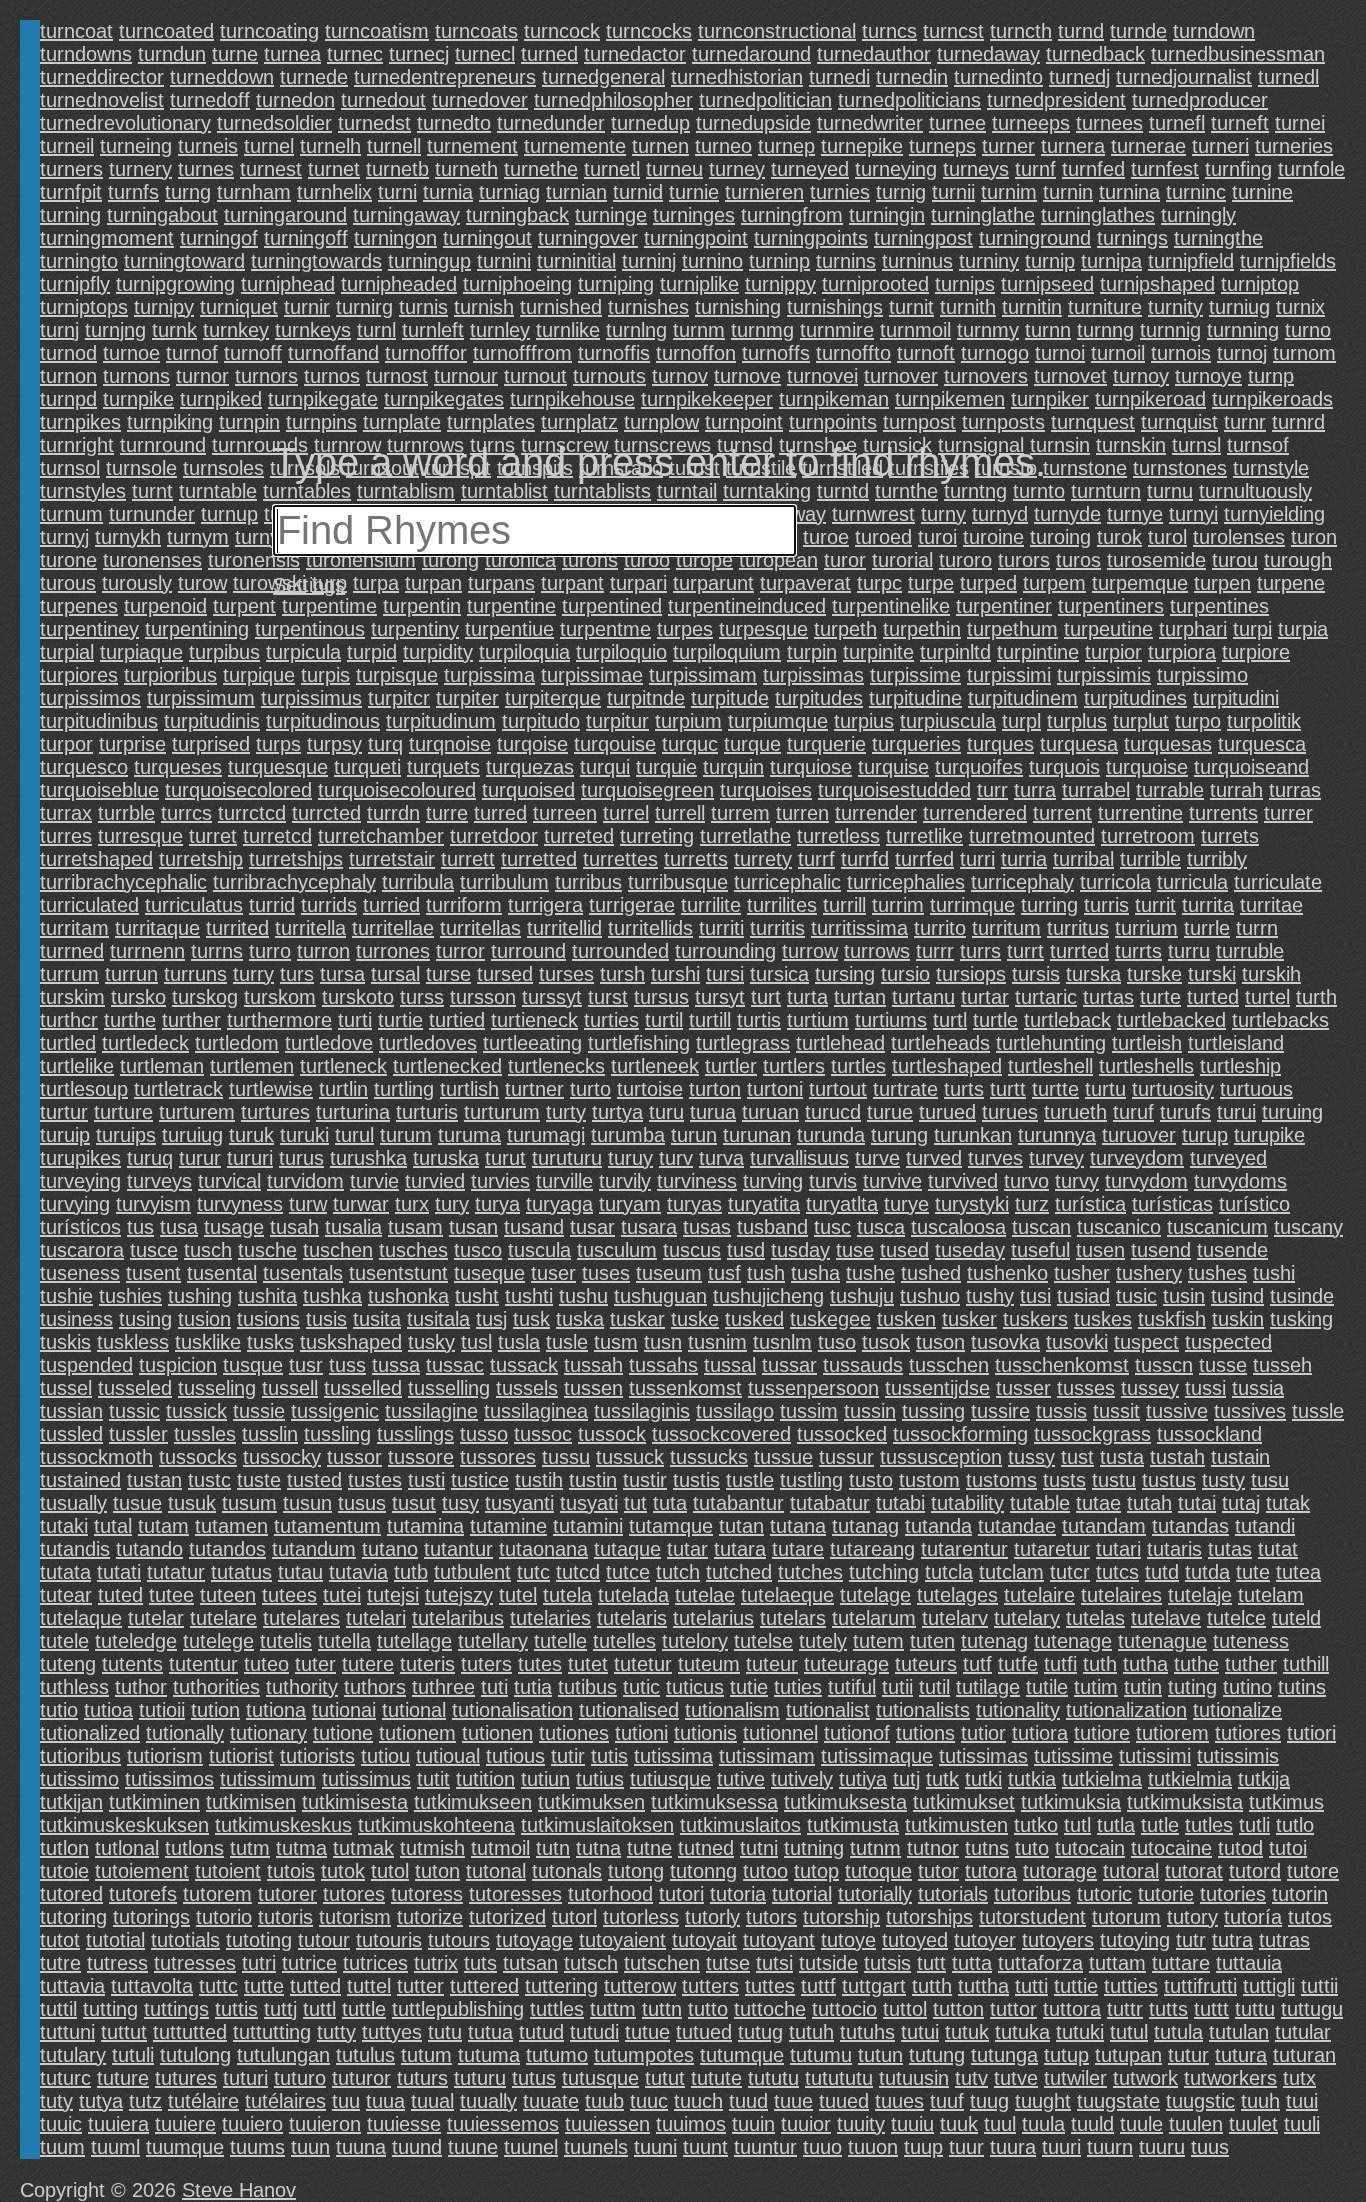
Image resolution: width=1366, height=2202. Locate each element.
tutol (390, 1871)
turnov (680, 376)
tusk (531, 1319)
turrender (876, 813)
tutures (186, 2078)
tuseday (970, 1250)
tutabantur (738, 1503)
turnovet (1070, 376)
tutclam (1011, 1572)
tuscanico (1119, 1227)
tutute (716, 2078)
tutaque (627, 1549)
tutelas (1095, 1618)
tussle (1318, 1411)
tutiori (1311, 1733)
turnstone (1085, 468)
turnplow (661, 422)
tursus (661, 997)
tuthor (141, 1687)
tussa (396, 1365)
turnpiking (170, 422)
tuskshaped (351, 1342)
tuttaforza (1040, 1963)
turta (807, 997)
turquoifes (979, 767)
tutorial (802, 1894)
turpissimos (90, 698)
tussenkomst (685, 1388)
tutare (798, 1549)
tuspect (1146, 1342)
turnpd (68, 399)
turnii (953, 192)
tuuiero (252, 2124)
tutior (983, 1733)
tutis (609, 1756)
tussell (290, 1388)
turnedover (480, 100)
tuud (748, 2101)
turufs (1185, 1112)
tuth (1100, 1664)
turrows (877, 951)
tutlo (1295, 1825)
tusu (1270, 1480)
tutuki (1080, 2032)
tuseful (1040, 1250)
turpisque (397, 675)
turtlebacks (1280, 1020)
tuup (923, 2147)
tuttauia (1249, 1963)
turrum (69, 974)
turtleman (162, 1066)
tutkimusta (853, 1825)
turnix (1300, 307)
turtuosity (1173, 1089)
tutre (60, 1963)
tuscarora (82, 1250)
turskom (280, 997)
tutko (1036, 1825)
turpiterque (553, 698)
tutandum (314, 1549)
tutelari (376, 1618)
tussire (1000, 1411)
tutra (1232, 1940)
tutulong (195, 2055)
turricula (1192, 882)
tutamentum (327, 1526)
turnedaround (751, 54)
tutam (163, 1526)
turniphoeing (517, 284)
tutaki (64, 1526)
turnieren (764, 192)
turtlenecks (556, 1066)
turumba (628, 1135)
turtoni (775, 1089)
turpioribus (170, 675)
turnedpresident (1056, 100)
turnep (786, 146)
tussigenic (335, 1411)
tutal (113, 1526)
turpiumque (778, 721)
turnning (1243, 330)
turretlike (924, 836)
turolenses (1239, 537)
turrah (1236, 790)
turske (1154, 974)
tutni (759, 1848)
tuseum (669, 1273)
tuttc (218, 1986)
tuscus (692, 1250)
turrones (393, 951)
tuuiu (912, 2124)
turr (992, 790)
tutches (810, 1572)
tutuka (1022, 2032)
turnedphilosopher (613, 100)
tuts (480, 1963)
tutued (704, 2032)
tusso (484, 1434)
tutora (991, 1871)
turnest (271, 169)
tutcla (949, 1572)
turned (549, 54)
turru (1189, 951)
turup (1205, 1135)
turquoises (766, 790)
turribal (1083, 859)
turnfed (1093, 169)
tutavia (358, 1572)
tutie (749, 1687)
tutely (823, 1641)
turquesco (84, 767)
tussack (524, 1365)
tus (140, 1227)
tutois (291, 1871)
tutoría (1253, 1917)
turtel (1267, 997)
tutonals (567, 1871)
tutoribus (1032, 1894)
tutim (1096, 1687)
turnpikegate (323, 399)
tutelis (286, 1641)
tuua (385, 2101)
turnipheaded (399, 284)
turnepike (862, 146)
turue (890, 1112)
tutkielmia (1190, 1779)
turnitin (1032, 307)
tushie (66, 1296)
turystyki (972, 1204)
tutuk (967, 2032)
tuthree (443, 1687)
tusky (431, 1342)
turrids (329, 905)
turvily (625, 1181)
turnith (968, 307)
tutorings (151, 1917)
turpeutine (1108, 629)
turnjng (115, 330)
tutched (739, 1572)
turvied (435, 1181)
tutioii (162, 1710)
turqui (605, 767)
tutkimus (1286, 1802)
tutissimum (268, 1779)
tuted (120, 1595)
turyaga (559, 1204)
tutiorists (317, 1756)
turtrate (905, 1089)
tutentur (203, 1664)
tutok (343, 1871)
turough (1298, 560)
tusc (832, 1227)
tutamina (425, 1526)
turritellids (650, 928)
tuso (837, 1342)
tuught (1043, 2101)
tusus (362, 1503)
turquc (690, 744)
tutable (1040, 1503)
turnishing (738, 307)
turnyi (1193, 514)
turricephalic (787, 882)
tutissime (1073, 1756)
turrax (66, 813)
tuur (966, 2147)
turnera (1073, 146)
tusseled (135, 1388)
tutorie (1166, 1894)
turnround (163, 445)
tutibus (587, 1687)
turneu (674, 169)
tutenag (994, 1641)
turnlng (636, 330)
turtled (68, 1043)
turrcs (186, 813)
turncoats (476, 31)
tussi (1205, 1388)
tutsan (530, 1963)
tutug (760, 2032)
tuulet (1253, 2124)
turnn (1048, 330)
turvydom (1146, 1181)
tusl (476, 1342)
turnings (1132, 238)
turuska (446, 1158)
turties (611, 1020)
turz (1032, 1204)
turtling (404, 1089)
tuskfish (1172, 1319)
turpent (244, 606)
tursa (342, 974)
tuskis (65, 1342)
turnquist (1179, 422)
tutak (1288, 1503)
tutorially (875, 1894)
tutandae (1017, 1526)
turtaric (1046, 997)
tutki (983, 1779)
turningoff (306, 238)
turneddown (222, 77)
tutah (1149, 1503)
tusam (415, 1227)
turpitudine (915, 698)
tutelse (763, 1641)
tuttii (1319, 1986)
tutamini (588, 1526)
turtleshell (1050, 1066)
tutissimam (767, 1756)
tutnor (933, 1848)
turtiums (891, 1020)
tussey (1150, 1388)
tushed (931, 1273)
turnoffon (696, 353)
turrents (1223, 813)
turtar (985, 997)
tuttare (1181, 1963)
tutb (411, 1572)
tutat (1278, 1549)
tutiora (1040, 1733)
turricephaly (1022, 882)
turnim (1009, 192)
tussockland (1209, 1434)
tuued (844, 2101)
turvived (963, 1181)
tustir (645, 1480)
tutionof (857, 1733)
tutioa (108, 1710)
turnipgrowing (175, 284)
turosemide (1156, 560)
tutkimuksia (1071, 1802)
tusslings (415, 1434)
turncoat (76, 31)
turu (666, 1112)
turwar (361, 1204)
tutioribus (80, 1756)
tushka (332, 1296)
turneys (976, 169)
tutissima (673, 1756)
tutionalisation (512, 1710)
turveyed (1228, 1158)
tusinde (1302, 1296)
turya (497, 1204)
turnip (1050, 261)
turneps (942, 146)
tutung (937, 2055)
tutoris (285, 1917)
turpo (1198, 721)
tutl (1077, 1825)
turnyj (64, 537)
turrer (1288, 813)
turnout (535, 376)
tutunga (1004, 2055)
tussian (71, 1411)
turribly (1217, 859)
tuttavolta (152, 1986)
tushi (1274, 1273)
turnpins (321, 422)
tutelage (875, 1595)
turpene (1291, 583)
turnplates (491, 422)
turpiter (467, 698)
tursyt (720, 997)
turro (270, 951)
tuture (123, 2078)
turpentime (329, 606)
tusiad (1083, 1296)
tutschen (662, 1963)
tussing (933, 1411)
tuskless (133, 1342)
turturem (197, 1112)
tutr (1191, 1940)
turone (68, 560)
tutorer (287, 1894)
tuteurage (846, 1664)
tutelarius (713, 1618)
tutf (977, 1664)
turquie (666, 767)
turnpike (138, 399)
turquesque (278, 767)
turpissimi (1009, 675)
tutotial (115, 1940)
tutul (1129, 2032)
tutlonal (127, 1848)
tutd (1162, 1572)
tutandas (1190, 1526)
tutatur (176, 1572)
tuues (899, 2101)
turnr (1245, 422)
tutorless (641, 1917)
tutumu (821, 2055)
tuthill (1306, 1664)
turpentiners (1111, 606)
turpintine (1038, 652)
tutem (878, 1641)
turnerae (1148, 146)
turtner (534, 1089)
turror (460, 951)
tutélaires (285, 2101)
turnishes (648, 307)
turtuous (1256, 1089)
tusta (1122, 1457)
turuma (469, 1135)
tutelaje (1200, 1595)
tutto (708, 2009)
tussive (1177, 1411)
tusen (1100, 1250)
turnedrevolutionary (125, 123)
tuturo (300, 2078)
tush (766, 1273)
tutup (1066, 2055)
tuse (855, 1250)
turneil (67, 146)
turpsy (334, 744)
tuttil (58, 2009)
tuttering (561, 1986)
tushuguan (660, 1296)
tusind (1237, 1296)
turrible (1150, 859)
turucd (833, 1112)
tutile (1047, 1687)
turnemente (575, 146)
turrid (272, 905)
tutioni (641, 1733)
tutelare (223, 1618)
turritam (74, 928)
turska (1093, 974)
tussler (138, 1434)
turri (977, 859)
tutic (641, 1687)
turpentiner (1004, 606)
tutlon (64, 1848)
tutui (920, 2032)
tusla (519, 1342)
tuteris (427, 1664)
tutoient (228, 1871)
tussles (205, 1434)
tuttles (557, 2009)
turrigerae (632, 905)
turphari (1193, 629)
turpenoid (165, 606)
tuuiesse (404, 2124)
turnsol (70, 468)
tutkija (1264, 1779)
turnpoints (833, 422)
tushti (529, 1296)
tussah (593, 1365)
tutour (324, 1940)
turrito (940, 928)
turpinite (878, 652)
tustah (1177, 1457)
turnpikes (80, 422)
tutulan (1239, 2032)
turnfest (1165, 169)
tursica (779, 974)
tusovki (1077, 1342)
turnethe (541, 169)
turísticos (80, 1227)
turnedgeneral (603, 77)
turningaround (285, 215)
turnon (68, 376)
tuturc (65, 2078)
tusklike (208, 1342)
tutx (1299, 2078)
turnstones (1180, 468)
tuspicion (178, 1365)
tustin (593, 1480)
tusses (1086, 1388)
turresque (140, 836)
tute (1253, 1572)
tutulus (365, 2055)
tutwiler (1075, 2078)
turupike (1269, 1135)
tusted (314, 1480)
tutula (1178, 2032)
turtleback (1067, 1020)
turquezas (530, 767)
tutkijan (71, 1802)
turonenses (152, 560)
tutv (971, 2078)
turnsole (141, 468)
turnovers (986, 376)
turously (137, 583)
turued (947, 1112)
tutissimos (169, 1779)
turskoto (358, 997)
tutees (289, 1595)
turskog (205, 997)
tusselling (449, 1388)
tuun (310, 2147)
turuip (65, 1135)
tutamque (671, 1526)
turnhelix (334, 192)
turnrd (1298, 422)
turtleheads (940, 1043)
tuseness (80, 1273)
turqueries (916, 744)
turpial (67, 652)
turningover (588, 238)
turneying (896, 169)
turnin (1068, 192)
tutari (1118, 1549)
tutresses (195, 1963)
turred (500, 813)
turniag (509, 192)
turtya (617, 1112)
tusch (208, 1250)
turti (355, 1020)
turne (235, 54)
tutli (1254, 1825)
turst (608, 997)
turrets (1230, 836)
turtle (995, 1020)
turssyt (552, 997)
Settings (309, 585)
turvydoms (1240, 1181)
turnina (1129, 192)
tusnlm (782, 1342)
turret (213, 836)
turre (447, 813)
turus (301, 1158)
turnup (229, 514)
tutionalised (629, 1710)
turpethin (922, 629)
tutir (568, 1756)
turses (566, 974)
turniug (1239, 307)
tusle (567, 1342)
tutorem (217, 1894)
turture (123, 1112)
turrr (935, 951)
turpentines (1219, 606)
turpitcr (399, 698)
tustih (539, 1480)
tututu (773, 2078)
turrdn (393, 813)
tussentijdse (937, 1388)
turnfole (1311, 169)
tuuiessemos (503, 2124)
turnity (1175, 307)
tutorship (841, 1917)
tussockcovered (721, 1434)
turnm (699, 330)
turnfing (1238, 169)
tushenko (1007, 1273)
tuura (1013, 2147)
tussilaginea (536, 1411)
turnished (561, 307)
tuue (793, 2101)
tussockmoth (96, 1457)
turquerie (826, 744)
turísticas (1172, 1204)
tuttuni (67, 2032)
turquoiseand (1251, 767)
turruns (195, 974)
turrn (1257, 928)
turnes (206, 169)
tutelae (705, 1595)
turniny (989, 261)
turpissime (915, 675)
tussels (527, 1388)
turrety (763, 859)
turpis (325, 675)
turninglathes (1098, 215)
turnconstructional (777, 31)
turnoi (1060, 353)
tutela (567, 1595)
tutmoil (500, 1848)
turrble (126, 813)
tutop (816, 1871)
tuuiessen (607, 2124)
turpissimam (703, 675)
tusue (137, 1503)
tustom (929, 1480)
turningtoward (184, 261)
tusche (267, 1250)
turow (202, 583)
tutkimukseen (473, 1802)
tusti (426, 1480)
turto (590, 1089)
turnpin (249, 422)
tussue (783, 1457)
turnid (638, 192)
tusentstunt (398, 1273)
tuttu (1255, 2009)
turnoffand (333, 353)
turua (713, 1112)
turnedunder (551, 123)
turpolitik (1264, 721)
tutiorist (241, 1756)
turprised (211, 744)
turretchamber (381, 836)
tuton (437, 1871)
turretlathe (745, 836)
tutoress (427, 1894)
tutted (315, 1986)
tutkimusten (956, 1825)
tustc (209, 1480)
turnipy (164, 307)
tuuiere (185, 2124)
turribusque (678, 882)
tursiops (971, 974)
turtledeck (145, 1043)
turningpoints (811, 238)
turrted (1079, 951)
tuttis (236, 2009)
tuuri (1061, 2147)
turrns (217, 951)
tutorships (929, 1917)
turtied (457, 1020)
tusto (871, 1480)
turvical (229, 1181)
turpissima (489, 675)
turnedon (295, 100)
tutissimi (1155, 1756)
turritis (777, 928)
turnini (504, 261)
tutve (1016, 2078)
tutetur (643, 1664)
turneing (136, 146)
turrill (844, 905)
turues (1010, 1112)
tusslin (270, 1434)
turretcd (277, 836)
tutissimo (79, 1779)
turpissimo (1202, 675)
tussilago (735, 1411)
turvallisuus (799, 1158)
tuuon (873, 2147)
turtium (818, 1020)
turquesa (1079, 744)
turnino (712, 261)
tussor (354, 1457)
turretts (696, 859)
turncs (889, 31)
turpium (688, 721)
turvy (1077, 1181)
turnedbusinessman (1238, 54)
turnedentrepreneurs (445, 77)
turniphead (288, 284)
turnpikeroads (1272, 399)
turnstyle (1271, 468)
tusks (270, 1342)
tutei (342, 1595)
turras (1295, 790)
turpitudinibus (99, 721)
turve (877, 1158)
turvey (1056, 1158)
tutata (65, 1572)
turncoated (166, 31)
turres (66, 836)
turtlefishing (639, 1043)
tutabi (900, 1503)
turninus (917, 261)
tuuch (698, 2101)
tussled (71, 1434)
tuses (606, 1273)
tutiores (1248, 1733)
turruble (1250, 951)
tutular (1303, 2032)
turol (1167, 537)
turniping (616, 284)
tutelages (957, 1595)
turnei (1300, 123)
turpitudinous (323, 721)
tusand (534, 1227)
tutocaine (1171, 1848)
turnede (314, 77)
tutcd (578, 1572)
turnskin (1131, 445)
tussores (498, 1457)
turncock (562, 31)
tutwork (1145, 2078)
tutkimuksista (1185, 1802)
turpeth (845, 629)
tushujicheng (768, 1296)
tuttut (124, 2032)
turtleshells (1146, 1066)
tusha (815, 1273)
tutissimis (1238, 1756)
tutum (426, 2055)
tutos (1310, 1917)
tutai (1197, 1503)
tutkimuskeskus (283, 1825)
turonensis (254, 560)
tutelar (156, 1618)
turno (1308, 330)
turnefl (1177, 123)
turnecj (419, 54)
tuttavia (72, 1986)
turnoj (1242, 353)
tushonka (408, 1296)
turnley (500, 330)
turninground (1035, 238)
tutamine (508, 1526)
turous (68, 583)
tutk (942, 1779)
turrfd (865, 859)
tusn (663, 1342)
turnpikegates (444, 399)
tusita (377, 1319)
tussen (593, 1388)
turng (188, 192)
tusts (1064, 1480)
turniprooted (875, 284)
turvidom (305, 1181)
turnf (1035, 169)
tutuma (489, 2055)
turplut (1141, 721)
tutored (71, 1894)
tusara (649, 1227)
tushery (1149, 1273)
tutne (649, 1848)
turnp (1271, 376)
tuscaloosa (958, 1227)
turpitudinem (1023, 698)
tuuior (806, 2124)
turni (397, 192)
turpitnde (646, 698)
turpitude (730, 698)
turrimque (972, 905)
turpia (1303, 629)
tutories (1233, 1894)
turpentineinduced (747, 606)
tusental (222, 1273)
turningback (517, 215)
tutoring (73, 1917)
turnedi (839, 77)
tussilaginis (642, 1411)
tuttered (484, 1986)
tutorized (507, 1917)
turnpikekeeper (707, 399)
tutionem (417, 1733)
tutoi (1288, 1848)
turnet (334, 169)
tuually (488, 2101)
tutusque (600, 2078)
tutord (1255, 1871)
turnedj (1079, 77)
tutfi (1060, 1664)
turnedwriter (870, 123)
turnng (1105, 330)
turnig (901, 192)
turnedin (912, 77)
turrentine (1140, 813)
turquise (893, 767)
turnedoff (210, 100)
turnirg (364, 307)
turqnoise (450, 744)
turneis (208, 146)
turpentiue (509, 629)
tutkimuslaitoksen (597, 1825)
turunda (831, 1135)
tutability (967, 1503)
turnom (1304, 353)
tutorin (1300, 1894)
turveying (80, 1181)
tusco (478, 1250)
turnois (1181, 353)
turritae (1271, 905)
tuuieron (325, 2124)
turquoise (1147, 767)
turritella (310, 928)
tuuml (115, 2147)
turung (899, 1135)
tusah (294, 1227)
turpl (1021, 721)
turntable (218, 491)
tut (635, 1503)
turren (802, 813)
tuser (553, 1273)
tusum (249, 1503)
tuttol (905, 2009)
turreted (579, 836)
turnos (332, 376)
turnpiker (1050, 399)
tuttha (983, 1986)
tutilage (988, 1687)
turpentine (511, 606)
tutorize (430, 1917)
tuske (695, 1319)
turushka (368, 1158)
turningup (429, 261)
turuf (1133, 1112)
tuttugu (1312, 2009)
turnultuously (1255, 491)
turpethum (1012, 629)
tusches (413, 1250)
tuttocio (844, 2009)
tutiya (863, 1779)
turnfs (133, 192)
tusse (1223, 1365)
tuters (486, 1664)
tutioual (448, 1756)
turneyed (810, 169)
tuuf (947, 2101)
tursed (505, 974)
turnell (394, 146)
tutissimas (983, 1756)
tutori (681, 1894)
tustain (1240, 1457)
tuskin (1238, 1319)
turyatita (764, 1204)
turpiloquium (727, 652)
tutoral (1131, 1871)
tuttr (1125, 2009)
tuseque (489, 1273)
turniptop (1260, 284)
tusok (886, 1342)
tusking (1301, 1319)
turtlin (343, 1089)
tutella (344, 1641)
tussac (455, 1365)
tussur (846, 1457)
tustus (1169, 1480)
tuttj (280, 2009)
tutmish (432, 1848)
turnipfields (1288, 261)
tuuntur (765, 2147)
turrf (816, 859)
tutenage (1073, 1641)
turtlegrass (743, 1043)
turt (766, 997)
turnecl (485, 54)
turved (934, 1158)
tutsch (591, 1963)
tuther (1251, 1664)
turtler (731, 1066)
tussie (259, 1411)
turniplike (699, 284)
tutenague (1162, 1641)
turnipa (1111, 261)
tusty (1223, 1480)
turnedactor (635, 54)
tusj (491, 1319)
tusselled (363, 1388)
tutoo (765, 1871)
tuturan (1304, 2055)
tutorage (1060, 1871)
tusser (1023, 1388)
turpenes (79, 606)
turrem (740, 813)
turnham (254, 192)
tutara (740, 1549)
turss (422, 997)
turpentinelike (891, 606)
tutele (64, 1641)
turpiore (1256, 652)
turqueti (367, 767)
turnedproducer (1200, 100)
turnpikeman (834, 399)
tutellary (493, 1641)
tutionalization (1126, 1710)
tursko (138, 997)
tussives (1250, 1411)
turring (1049, 905)
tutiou (385, 1756)
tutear (66, 1595)
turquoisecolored (238, 790)
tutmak (363, 1848)
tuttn (662, 2009)
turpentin (422, 606)
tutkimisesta (355, 1802)
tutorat (1194, 1871)
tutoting (259, 1940)
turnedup (650, 123)
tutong (636, 1871)
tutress (117, 1963)
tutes (540, 1664)
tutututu (839, 2078)
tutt (931, 1963)
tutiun (545, 1779)
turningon (395, 238)
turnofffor (426, 353)
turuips (126, 1135)
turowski (269, 583)
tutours (459, 1940)
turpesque (763, 629)
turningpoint (696, 238)
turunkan (973, 1135)
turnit (911, 307)
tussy (1031, 1457)
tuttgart (874, 1986)
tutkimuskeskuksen (124, 1825)
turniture (1105, 307)
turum (406, 1135)
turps (278, 744)
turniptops (84, 307)
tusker (969, 1319)
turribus (588, 882)
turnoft (926, 353)
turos (1078, 560)
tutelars (793, 1618)
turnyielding (1274, 514)
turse (448, 974)
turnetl (612, 169)
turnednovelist (102, 100)
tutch (678, 1572)
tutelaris (632, 1618)
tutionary (268, 1733)
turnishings (835, 307)
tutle (1160, 1825)
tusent (153, 1273)
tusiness (76, 1319)
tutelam (1271, 1595)
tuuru (1162, 2147)
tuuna (361, 2147)
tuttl (319, 2009)
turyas (694, 1204)
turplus (1077, 721)
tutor (938, 1871)
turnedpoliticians (909, 100)
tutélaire (203, 2101)
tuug (989, 2101)
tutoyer (985, 1940)
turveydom (1137, 1158)
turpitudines (1135, 698)
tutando (149, 1549)
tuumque (185, 2147)
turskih (1271, 974)
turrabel (1096, 790)
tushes (1217, 1273)
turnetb (397, 169)
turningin (887, 215)
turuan (770, 1112)
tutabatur (830, 1503)
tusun (307, 1503)
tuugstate (1118, 2101)
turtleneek (655, 1066)
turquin (733, 767)
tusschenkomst (1062, 1365)
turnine (1262, 192)
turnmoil (915, 330)
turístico (1254, 1204)
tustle (750, 1480)
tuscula (539, 1250)
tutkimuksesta (845, 1802)
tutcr (1070, 1572)
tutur (1188, 2055)
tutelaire (1039, 1595)
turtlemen (252, 1066)
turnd (1081, 31)
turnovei (822, 376)
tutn (553, 1848)
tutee (171, 1595)
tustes (375, 1480)
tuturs (422, 2078)
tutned (706, 1848)
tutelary (1027, 1618)
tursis (1036, 974)
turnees (1109, 123)
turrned (72, 951)
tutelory (695, 1641)
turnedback (1095, 54)
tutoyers (1058, 1940)
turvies (500, 1181)
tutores (354, 1894)
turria (1024, 859)
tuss (347, 1365)
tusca (881, 1227)
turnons (136, 376)
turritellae (393, 928)
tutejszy (459, 1595)
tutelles (624, 1641)
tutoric (1104, 1894)
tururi (250, 1158)
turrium (1146, 928)
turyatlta (842, 1204)
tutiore (1102, 1733)
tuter (315, 1664)
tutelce (1236, 1618)
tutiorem (1172, 1733)
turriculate (1278, 882)
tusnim (717, 1342)
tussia (1258, 1388)
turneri (1220, 146)
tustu (1114, 1480)
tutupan (1128, 2055)
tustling (811, 1480)
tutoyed (915, 1940)
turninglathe (983, 215)
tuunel (531, 2147)
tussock (612, 1434)
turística (1090, 1204)
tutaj (1241, 1503)
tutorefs (143, 1894)
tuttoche (770, 2009)
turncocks (649, 31)
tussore (421, 1457)
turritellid (564, 928)
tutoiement (142, 1871)
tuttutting (272, 2032)
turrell (680, 813)
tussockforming (960, 1434)
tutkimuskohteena (436, 1825)
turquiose (811, 767)
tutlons (194, 1848)
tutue (647, 2032)
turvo (1026, 1181)
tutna (598, 1848)
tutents (132, 1664)
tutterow (640, 1986)
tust (1077, 1457)
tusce (154, 1250)
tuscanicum (1217, 1227)
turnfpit (71, 192)
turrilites (782, 905)
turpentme (605, 629)
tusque (253, 1365)
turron (323, 951)
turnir (307, 307)
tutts (1168, 2009)
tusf (724, 1273)
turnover (901, 376)
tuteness (1251, 1641)
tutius (600, 1779)
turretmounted (1032, 836)
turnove (747, 376)
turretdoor (494, 836)
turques (1000, 744)
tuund (417, 2147)
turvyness (240, 1204)
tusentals (303, 1273)
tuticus (695, 1687)
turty (566, 1112)
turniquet (239, 307)
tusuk (192, 1503)
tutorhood (610, 1894)
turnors (266, 376)
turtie (400, 1020)
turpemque (1140, 583)
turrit (1155, 905)
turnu (1170, 491)
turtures (275, 1112)
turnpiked (221, 399)
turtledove (329, 1043)
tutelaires (1121, 1595)
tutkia (1032, 1779)
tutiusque (670, 1779)
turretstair (392, 859)
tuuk (959, 2124)
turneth (466, 169)
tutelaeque (787, 1595)
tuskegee (830, 1319)
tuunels (596, 2147)
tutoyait (704, 1940)
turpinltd (955, 652)
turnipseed (1047, 284)
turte (1160, 997)
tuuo (822, 2147)
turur (200, 1158)
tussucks (709, 1457)
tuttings (176, 2009)
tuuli (1302, 2124)
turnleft (433, 330)
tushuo (930, 1296)
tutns (987, 1848)
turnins (846, 261)
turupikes (80, 1158)
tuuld (1092, 2124)
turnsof (1258, 445)
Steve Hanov (239, 2190)
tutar (687, 1549)
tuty (56, 2101)
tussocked (842, 1434)
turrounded (620, 951)
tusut (414, 1503)
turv (676, 1158)
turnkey (236, 330)
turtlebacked (1171, 1020)
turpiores (79, 675)
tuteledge (136, 1641)
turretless (838, 836)
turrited (237, 928)
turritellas (480, 928)
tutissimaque (877, 1756)
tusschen (949, 1365)
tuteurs (926, 1664)
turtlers (794, 1066)
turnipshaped (1157, 284)
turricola (1115, 882)
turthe (130, 1020)
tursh (622, 974)
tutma (301, 1848)
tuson (940, 1342)
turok (1119, 537)
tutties (1131, 1986)
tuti (494, 1687)
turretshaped (96, 859)
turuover (1139, 1135)
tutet (588, 1664)
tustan (154, 1480)
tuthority (302, 1687)
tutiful (852, 1687)
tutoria (738, 1894)
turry (253, 974)
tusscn (1164, 1365)
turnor (202, 376)
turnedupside (753, 123)
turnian (576, 192)
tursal (395, 974)
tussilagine (431, 1411)
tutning (814, 1848)
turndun (172, 54)
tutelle (560, 1641)
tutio (59, 1710)
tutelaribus (458, 1618)
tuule (1141, 2124)
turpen (1222, 583)
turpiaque (141, 652)
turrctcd (252, 813)
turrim (898, 905)
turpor (66, 744)
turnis (423, 307)
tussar (789, 1365)
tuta (670, 1503)
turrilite (711, 905)
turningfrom (792, 215)
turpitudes (819, 698)
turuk (251, 1135)
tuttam (1117, 1963)
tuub (604, 2101)
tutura (1241, 2055)
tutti (1031, 1986)
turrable (1170, 790)
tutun (880, 2055)
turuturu (567, 1158)
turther (191, 1020)
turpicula (303, 652)
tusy (460, 1503)
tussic (134, 1411)
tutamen (231, 1526)
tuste (259, 1480)
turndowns (86, 54)
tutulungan (283, 2055)
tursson (483, 997)
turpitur (617, 721)
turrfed (924, 859)
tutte (264, 1986)
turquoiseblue (99, 790)
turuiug (192, 1135)
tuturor (361, 2078)
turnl (376, 330)
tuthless (74, 1687)
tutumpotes (644, 2055)
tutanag (865, 1526)
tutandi (1265, 1526)
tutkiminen (154, 1802)
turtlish (469, 1089)
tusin (1184, 1296)
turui (1236, 1112)
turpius (864, 721)
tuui (1302, 2101)
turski (1212, 974)
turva (721, 1158)
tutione (343, 1733)
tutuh (811, 2032)
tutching (884, 1572)
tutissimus (366, 1779)
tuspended (86, 1365)
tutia (533, 1687)
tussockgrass (1092, 1434)
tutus (534, 2078)
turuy (630, 1158)
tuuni (655, 2147)
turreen (565, 813)
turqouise (615, 744)
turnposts (1003, 422)
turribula (418, 882)
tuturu (480, 2078)
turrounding (725, 951)
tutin (1143, 1687)
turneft (1240, 123)
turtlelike (77, 1066)
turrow (810, 951)
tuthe (1196, 1664)
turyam (630, 1204)
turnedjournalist (1184, 77)
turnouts (609, 376)
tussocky (282, 1457)
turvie (374, 1181)
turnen (660, 146)
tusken (906, 1319)
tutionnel (780, 1733)
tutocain (1090, 1848)
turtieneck (534, 1020)
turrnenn (147, 951)
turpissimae (592, 675)
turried (391, 905)
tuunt (705, 2147)
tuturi (245, 2078)
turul (354, 1135)
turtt (1008, 1089)
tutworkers (1230, 2078)
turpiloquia (524, 652)
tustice (480, 1480)
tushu (583, 1296)
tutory (1192, 1917)
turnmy (988, 330)
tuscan (1041, 1227)
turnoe (131, 353)
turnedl (1288, 77)
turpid (372, 652)
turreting (657, 836)
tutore (1313, 1871)
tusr (306, 1365)
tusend (1161, 1250)
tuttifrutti (1200, 1986)
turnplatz (579, 422)
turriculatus (194, 905)
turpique (259, 675)
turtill (710, 1020)
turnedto (454, 123)
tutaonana (543, 1549)
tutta (972, 1963)
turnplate (402, 422)
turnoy (1141, 376)
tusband (772, 1227)
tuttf (818, 1986)
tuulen (1196, 2124)
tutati (119, 1572)
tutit (433, 1779)
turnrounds (260, 445)
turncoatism (377, 31)
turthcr (69, 1020)
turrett (468, 859)
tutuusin (914, 2078)
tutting (110, 2009)
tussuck (630, 1457)
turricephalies (906, 882)
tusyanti (519, 1503)
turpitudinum (441, 721)
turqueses (178, 767)
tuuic (61, 2124)
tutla (1116, 1825)
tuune (473, 2147)
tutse (728, 1963)
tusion (204, 1319)
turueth (1075, 1112)
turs (297, 974)
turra (1035, 790)
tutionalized (90, 1733)
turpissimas (813, 675)
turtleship (1240, 1066)
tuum (62, 2147)
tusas (707, 1227)
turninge (611, 215)
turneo (723, 146)
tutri (259, 1963)
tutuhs (867, 2032)
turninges (694, 215)
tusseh (1282, 1365)
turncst (953, 31)
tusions (268, 1319)
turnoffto (853, 353)
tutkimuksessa (714, 1802)
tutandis (75, 1549)
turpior (1113, 652)
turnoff (253, 353)
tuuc (649, 2101)
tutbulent (472, 1572)
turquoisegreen (647, 790)
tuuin (753, 2124)
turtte (1055, 1089)
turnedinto (998, 77)
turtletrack (178, 1089)
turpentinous (310, 629)
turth (1316, 997)
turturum (502, 1112)
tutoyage (534, 1940)
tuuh (1260, 2101)
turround (528, 951)
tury (452, 1204)
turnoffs (776, 353)
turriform (464, 905)
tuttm (613, 2009)
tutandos (227, 1549)
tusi (1035, 1296)
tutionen (497, 1733)
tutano (390, 1549)
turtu (1105, 1089)
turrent (1062, 813)
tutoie (64, 1871)
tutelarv (955, 1618)
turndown (1214, 31)
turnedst (374, 123)
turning (70, 215)
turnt (152, 491)
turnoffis (614, 353)
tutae (1098, 1503)
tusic (1136, 1296)
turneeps (1031, 123)
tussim (809, 1411)
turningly (1198, 215)
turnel (269, 146)
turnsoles (223, 468)
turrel (626, 813)
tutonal (496, 1871)
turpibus (224, 652)
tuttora (1072, 2009)
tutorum (1126, 1917)
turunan (757, 1135)
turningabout (162, 215)
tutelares (301, 1618)
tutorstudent (1032, 1917)
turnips (965, 284)
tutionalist (828, 1710)
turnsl (1196, 445)
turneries (1294, 146)
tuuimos (691, 2124)
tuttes (770, 1986)
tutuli (133, 2055)
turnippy (780, 284)
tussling (337, 1434)
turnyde (1067, 514)
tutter (420, 1986)
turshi (675, 974)
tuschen (338, 1250)
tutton (958, 2009)
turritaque (157, 928)
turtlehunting (1051, 1043)
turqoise (532, 744)
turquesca (1262, 744)
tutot (60, 1940)
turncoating (269, 31)
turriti (721, 928)
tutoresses (515, 1894)
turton (715, 1089)
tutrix (436, 1963)
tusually (73, 1503)
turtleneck (343, 1066)
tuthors (375, 1687)
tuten (932, 1641)
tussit (1116, 1411)
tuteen (228, 1595)
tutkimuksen (591, 1802)
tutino (1247, 1687)
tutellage (414, 1641)
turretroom (1148, 836)
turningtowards (316, 261)
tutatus (241, 1572)
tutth (932, 1986)
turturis (427, 1112)
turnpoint (744, 422)
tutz (145, 2101)
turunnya (1057, 1135)
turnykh (128, 537)
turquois (1064, 767)
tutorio (224, 1917)
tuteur (772, 1664)
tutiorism (165, 1756)
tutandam (1104, 1526)
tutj (906, 1779)
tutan (741, 1526)
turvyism (153, 1204)
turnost (397, 376)
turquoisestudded (894, 790)
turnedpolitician (765, 100)
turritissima (859, 928)
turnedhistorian (737, 77)
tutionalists (923, 1710)
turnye (1135, 514)
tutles (1209, 1825)
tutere (368, 1664)
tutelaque (81, 1618)
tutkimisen (251, 1802)
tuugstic (1200, 2101)
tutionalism (732, 1710)
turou (1235, 560)
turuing (1292, 1112)
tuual (432, 2101)
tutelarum (874, 1618)
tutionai (344, 1710)
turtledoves (428, 1043)
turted (1213, 997)
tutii (897, 1687)
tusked (754, 1319)
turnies (840, 192)
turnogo (995, 353)
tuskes (1103, 1319)
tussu (566, 1457)
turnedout (383, 100)
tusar (592, 1227)
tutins (1302, 1687)
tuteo (266, 1664)
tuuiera (118, 2124)
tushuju (862, 1296)
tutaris (1174, 1549)
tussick (196, 1411)
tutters (710, 1986)
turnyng (268, 537)
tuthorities (216, 1687)
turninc (1196, 192)
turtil (664, 1020)
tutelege (218, 1641)
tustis (696, 1480)
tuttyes (392, 2032)
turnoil (1118, 353)
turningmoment (107, 238)
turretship (201, 859)
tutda (1207, 1572)
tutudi (594, 2032)
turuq (150, 1158)
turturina (353, 1112)
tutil (934, 1687)
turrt (1025, 951)
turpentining (197, 629)
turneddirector (102, 77)
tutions (925, 1733)
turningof (219, 238)
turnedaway (988, 54)
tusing (145, 1319)
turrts (1138, 951)
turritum (1006, 928)
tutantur (458, 1549)
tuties (798, 1687)
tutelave (1166, 1618)
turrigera (545, 905)
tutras (1284, 1940)
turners (71, 169)
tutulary (73, 2055)
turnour (466, 376)
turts (964, 1089)
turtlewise (271, 1089)
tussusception (941, 1457)
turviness (697, 1181)
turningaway (406, 215)
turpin (812, 652)
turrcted (326, 813)
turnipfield (1191, 261)
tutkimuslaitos (740, 1825)
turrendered (975, 813)
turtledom (237, 1043)
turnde (1138, 31)
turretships (296, 859)
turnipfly (75, 284)
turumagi (546, 1135)
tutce (628, 1572)
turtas (1108, 997)
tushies (130, 1296)
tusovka (1005, 1342)
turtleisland (1236, 1043)
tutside (828, 1963)
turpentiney (89, 629)
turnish (484, 307)
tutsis (887, 1963)
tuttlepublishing (458, 2009)
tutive (741, 1779)
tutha (1145, 1664)
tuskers (1035, 1319)
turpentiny (415, 629)
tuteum (709, 1664)
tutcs (1117, 1572)
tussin (870, 1411)
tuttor (1013, 2009)
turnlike (568, 330)
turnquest (1093, 422)
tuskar (637, 1319)
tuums (257, 2147)
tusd (746, 1250)
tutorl (574, 1917)
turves (995, 1158)
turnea (292, 54)
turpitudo (541, 721)
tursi (725, 974)
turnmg (762, 330)
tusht (477, 1296)
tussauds (863, 1365)
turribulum (504, 882)
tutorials (953, 1894)
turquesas (1168, 744)
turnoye (1208, 376)
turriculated (89, 905)
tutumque (742, 2055)
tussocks (198, 1457)
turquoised (528, 790)
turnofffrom (522, 353)
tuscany (1308, 1227)
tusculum (617, 1250)
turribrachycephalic (123, 882)
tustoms (1001, 1480)
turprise (132, 744)
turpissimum (201, 698)
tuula (1043, 2124)
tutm (250, 1848)
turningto (79, 261)
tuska (580, 1319)
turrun (131, 974)
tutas (1230, 1549)
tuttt (1211, 2009)
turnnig (1170, 330)
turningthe (1218, 238)
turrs (980, 951)
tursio (905, 974)
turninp (779, 261)
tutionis (705, 1733)
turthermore (279, 1020)
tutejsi (393, 1595)
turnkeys (313, 330)
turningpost (923, 238)
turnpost (919, 422)
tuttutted (190, 2032)
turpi (1252, 629)
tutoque (878, 1871)
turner (1008, 146)
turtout (838, 1089)
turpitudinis (212, 721)
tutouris (389, 1940)
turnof (192, 353)
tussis (1061, 1411)
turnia (448, 192)
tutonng (703, 1871)
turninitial (576, 261)
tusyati (589, 1503)
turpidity (438, 652)
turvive (892, 1181)
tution (215, 1710)
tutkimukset (964, 1802)
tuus (1210, 2147)
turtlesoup (84, 1089)
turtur (64, 1112)
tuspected (1228, 1342)
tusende (1232, 1250)
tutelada (633, 1595)
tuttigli (1269, 1986)
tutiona (276, 1710)
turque (752, 744)
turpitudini (1236, 698)
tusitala (438, 1319)
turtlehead (840, 1043)
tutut (665, 2078)
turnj (59, 330)
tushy (990, 1296)
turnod (68, 353)
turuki (304, 1135)
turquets (443, 767)
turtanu (923, 997)
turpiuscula (948, 721)
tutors (771, 1917)
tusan (473, 1227)
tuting (1192, 1687)
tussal (730, 1365)
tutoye (848, 1940)
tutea (1298, 1572)
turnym (198, 537)
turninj (649, 261)
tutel (518, 1595)
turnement (472, 146)
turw (308, 1204)
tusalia (353, 1227)
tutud (541, 2032)
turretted (539, 859)
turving (773, 1181)
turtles (858, 1066)
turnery (140, 169)
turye (906, 1204)
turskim (72, 997)
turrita (1208, 905)
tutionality (1018, 1710)
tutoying (1135, 1940)
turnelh (330, 146)
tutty (336, 2032)
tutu (445, 2032)
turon (1314, 537)
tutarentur (964, 1549)
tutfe (1018, 1664)
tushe (870, 1273)
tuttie (1076, 1986)
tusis (326, 1319)
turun (694, 1135)
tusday (800, 1250)
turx (412, 1204)
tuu (346, 2101)
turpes (685, 629)
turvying (75, 1204)
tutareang (872, 1549)
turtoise (650, 1089)
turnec (355, 54)
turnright (77, 445)
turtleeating (532, 1043)
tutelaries (550, 1618)
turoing (1060, 537)
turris (1106, 905)
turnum (71, 514)
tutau (300, 1572)
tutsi (774, 1963)
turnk (174, 330)
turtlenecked (447, 1066)
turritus (1078, 928)
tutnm (875, 1848)
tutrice (309, 1963)
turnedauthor (874, 54)
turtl (950, 1020)
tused (904, 1250)
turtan (860, 997)
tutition (485, 1779)
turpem (1054, 583)
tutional (414, 1710)
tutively (802, 1779)
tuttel (369, 1986)
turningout (487, 238)
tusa (179, 1227)
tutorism (355, 1917)
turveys (159, 1181)
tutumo (557, 2055)
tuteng (68, 1664)
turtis (759, 1020)
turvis (833, 1181)
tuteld (1296, 1618)
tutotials (185, 1940)
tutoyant (779, 1940)
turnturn (1106, 491)
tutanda (938, 1526)
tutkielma (1102, 1779)
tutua (490, 2032)
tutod (1240, 1848)
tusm (616, 1342)
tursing (845, 974)
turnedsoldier (274, 123)
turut (505, 1158)
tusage (234, 1227)
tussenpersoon (813, 1388)
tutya (101, 2101)
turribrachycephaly (294, 882)
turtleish (1147, 1043)
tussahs (663, 1365)
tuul (1000, 2124)
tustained (80, 1480)
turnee (957, 123)
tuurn (1110, 2147)
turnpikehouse (572, 399)
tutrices (375, 1963)
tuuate (551, 2101)
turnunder (152, 514)
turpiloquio (621, 652)
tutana (798, 1526)
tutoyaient (622, 1940)
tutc (533, 1572)
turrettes (620, 859)
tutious (515, 1756)
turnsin (1060, 445)
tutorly (712, 1917)
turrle (1207, 928)
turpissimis (1104, 675)
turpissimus (311, 698)
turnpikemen (950, 399)
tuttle (364, 2009)
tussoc (543, 1434)
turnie (694, 192)
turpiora (1182, 652)
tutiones (574, 1733)
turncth (1021, 31)
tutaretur (1052, 1549)
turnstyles (83, 491)
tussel (66, 1388)
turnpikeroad (1150, 399)
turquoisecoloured (397, 790)
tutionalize (1237, 1710)
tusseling (217, 1388)
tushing (200, 1296)
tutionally (185, 1733)
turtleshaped (947, 1066)
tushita (267, 1296)
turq (385, 744)
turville (564, 1181)
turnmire (837, 330)
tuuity (861, 2124)
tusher (1082, 1273)
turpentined (612, 606)
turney (737, 169)
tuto (1032, 1848)
